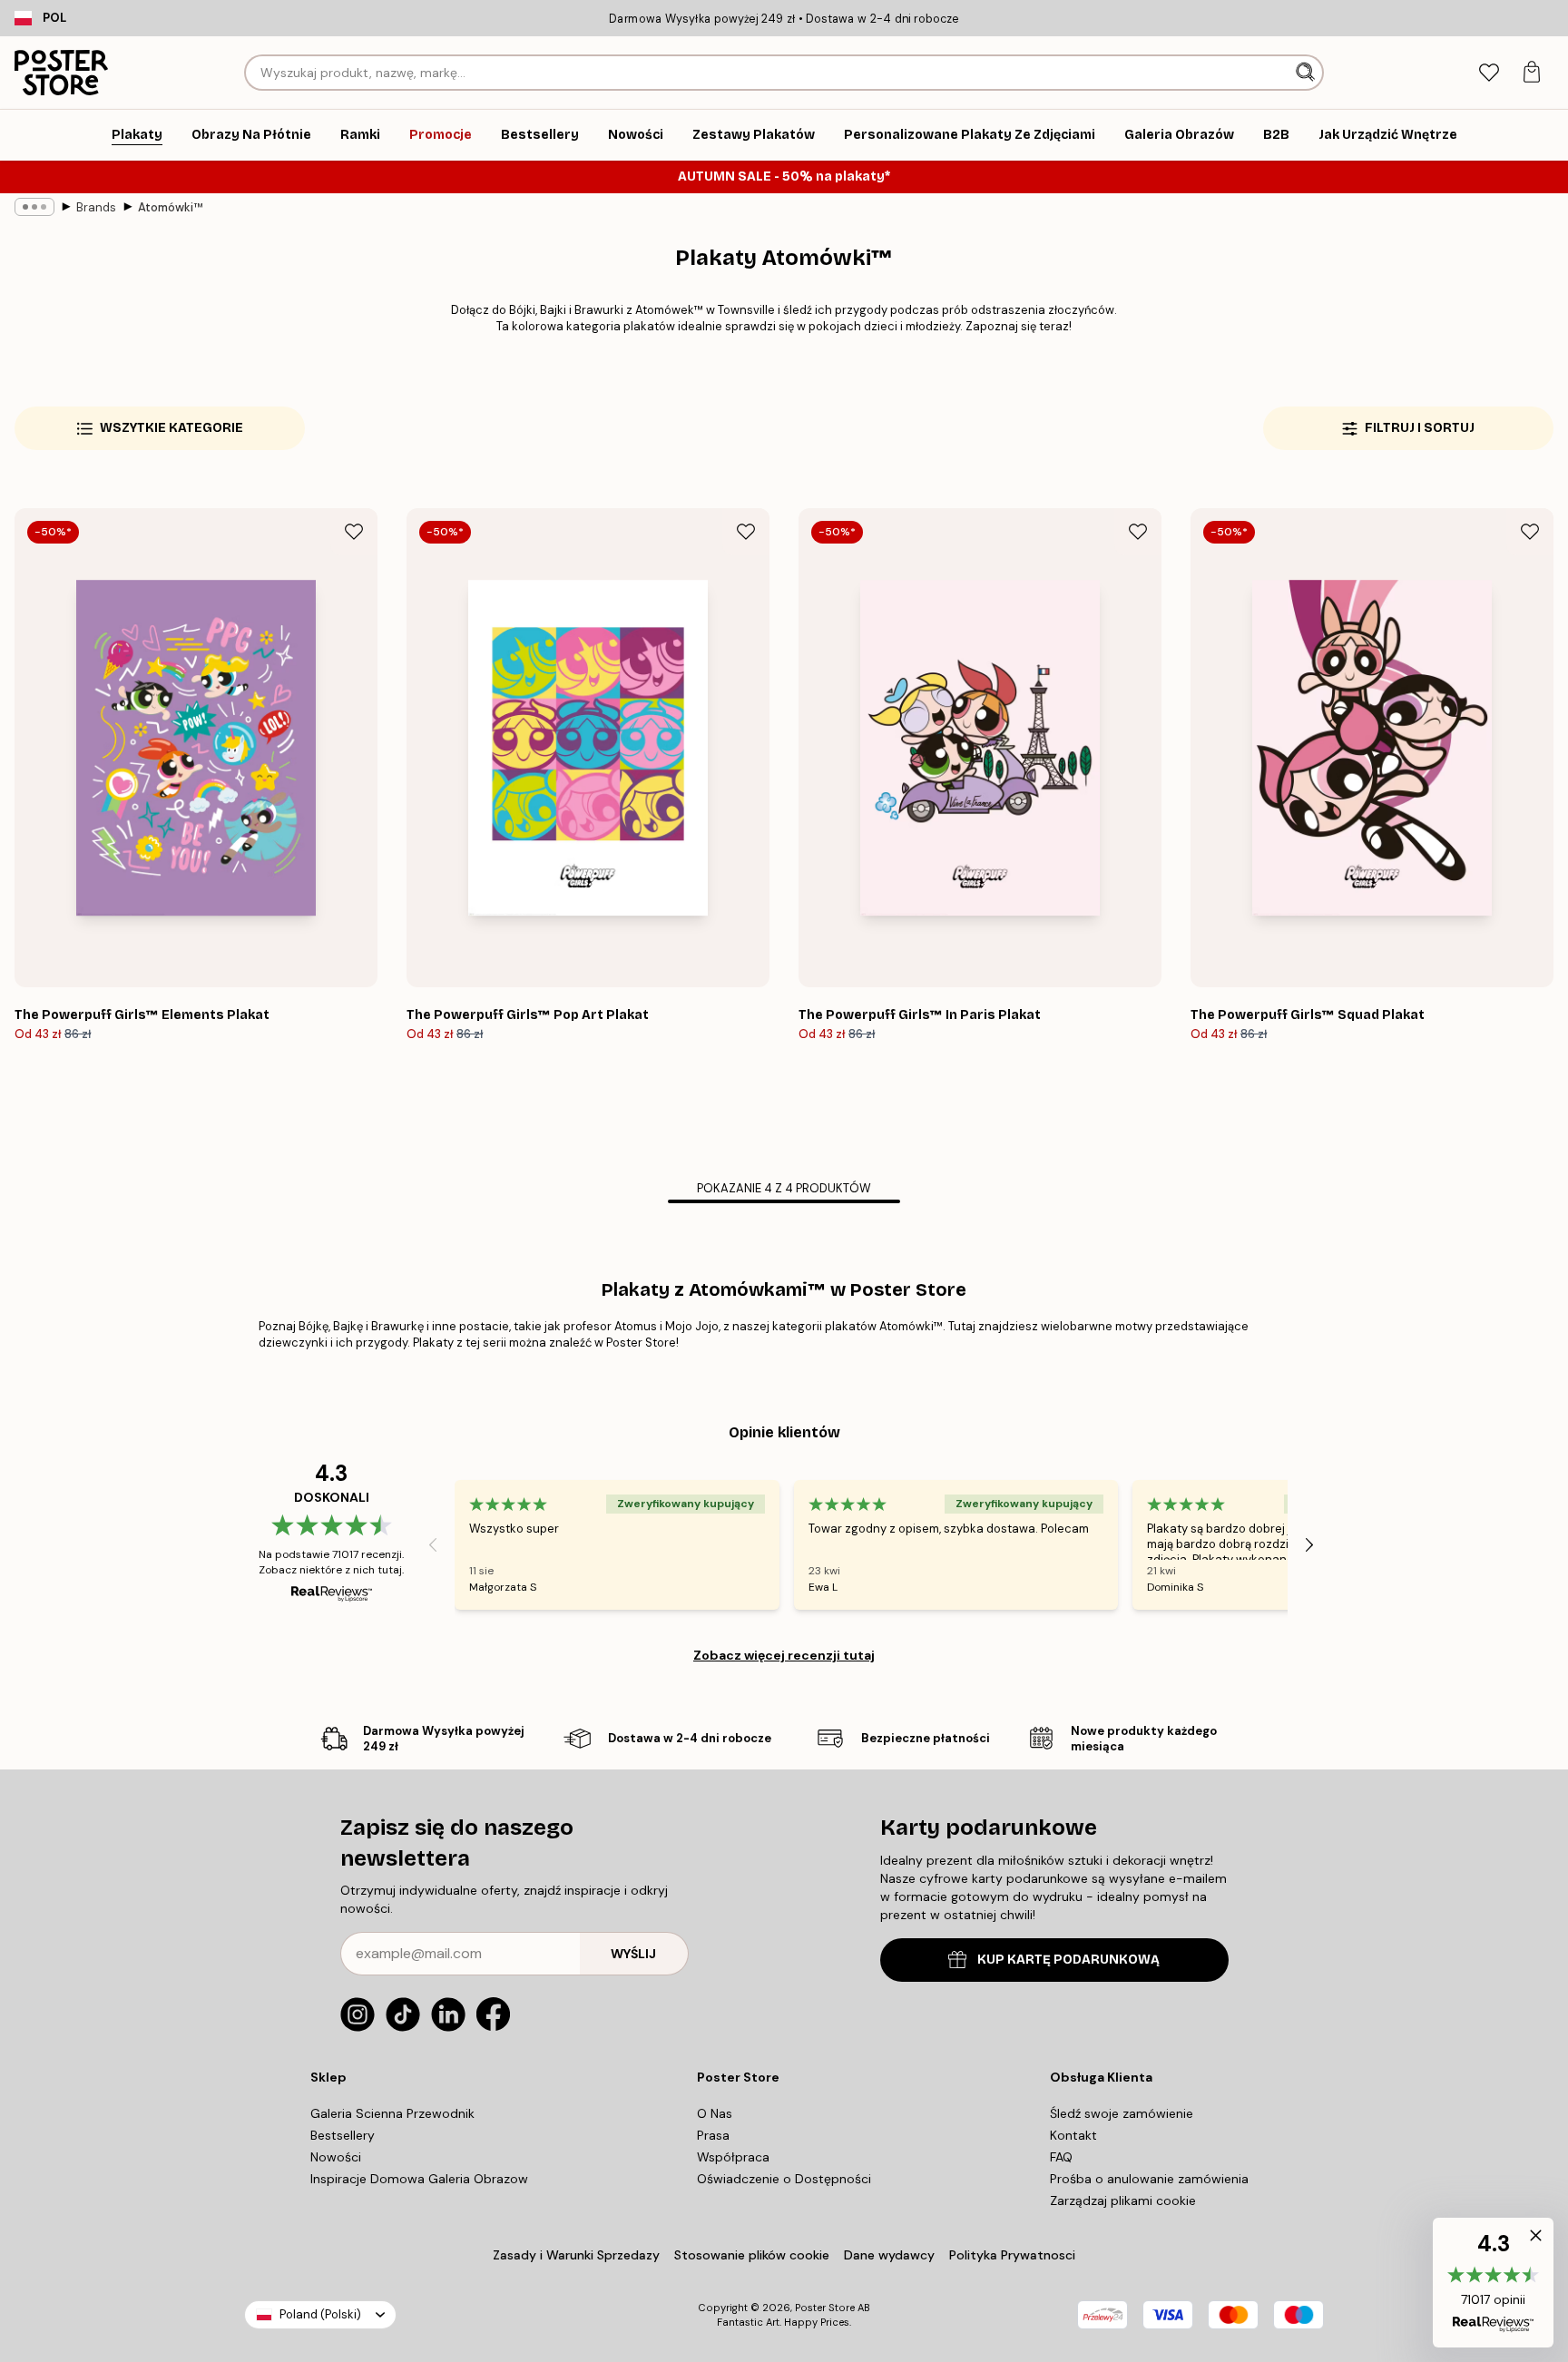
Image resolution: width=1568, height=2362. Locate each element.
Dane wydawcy (889, 2255)
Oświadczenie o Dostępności (784, 2179)
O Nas (715, 2113)
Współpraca (733, 2157)
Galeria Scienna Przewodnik (392, 2113)
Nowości (336, 2157)
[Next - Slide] (1309, 1544)
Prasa (713, 2135)
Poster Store (825, 2308)
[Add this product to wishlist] (354, 532)
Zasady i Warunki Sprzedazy (576, 2255)
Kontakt (1073, 2135)
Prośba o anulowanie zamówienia (1149, 2179)
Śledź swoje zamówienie (1122, 2113)
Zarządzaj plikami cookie (1123, 2200)
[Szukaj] (1307, 73)
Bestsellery (343, 2135)
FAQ (1061, 2157)
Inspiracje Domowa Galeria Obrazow (419, 2179)
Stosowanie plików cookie (752, 2255)
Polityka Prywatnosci (1012, 2255)
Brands (96, 207)
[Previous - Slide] (433, 1544)
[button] (1493, 2283)
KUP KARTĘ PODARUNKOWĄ (1068, 1960)
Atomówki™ (170, 207)
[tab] (1489, 73)
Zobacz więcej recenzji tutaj (784, 1655)
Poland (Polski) (320, 2314)
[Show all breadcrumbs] (34, 207)
